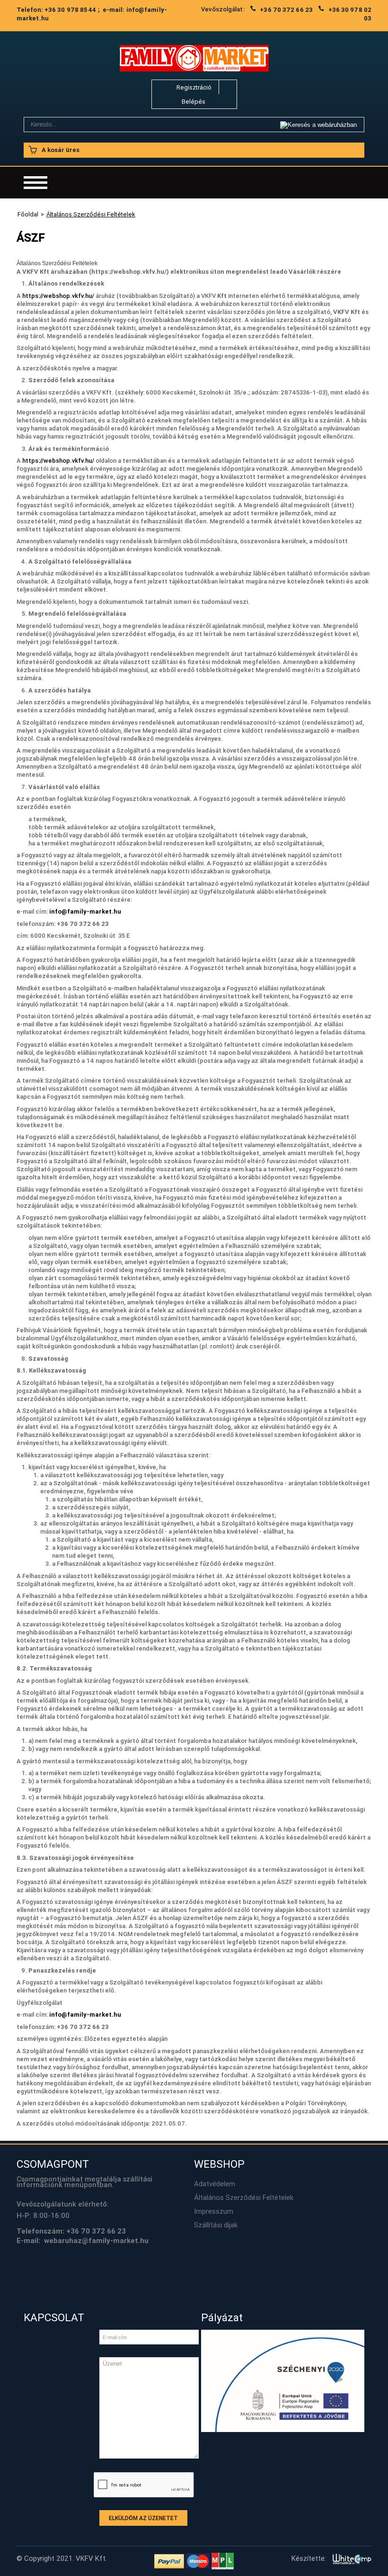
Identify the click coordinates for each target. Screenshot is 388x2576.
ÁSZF (31, 238)
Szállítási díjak (216, 2225)
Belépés (194, 102)
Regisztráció (194, 87)
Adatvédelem (215, 2184)
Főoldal (28, 214)
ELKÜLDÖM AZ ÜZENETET (143, 2518)
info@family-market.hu (85, 911)
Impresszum (214, 2211)
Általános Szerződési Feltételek (244, 2198)
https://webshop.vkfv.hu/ (58, 296)
